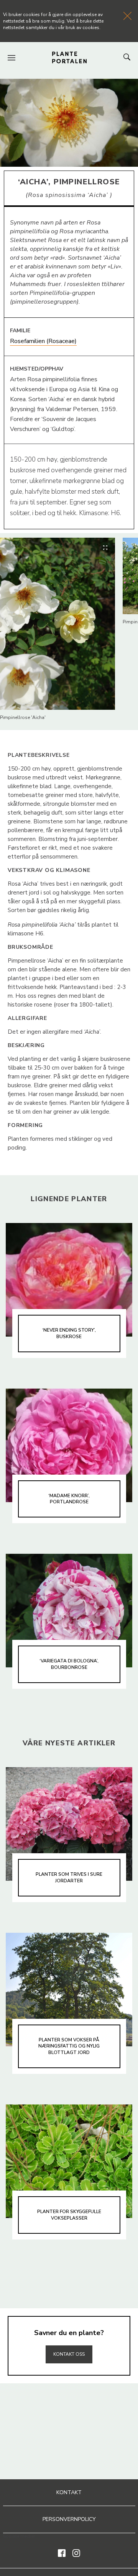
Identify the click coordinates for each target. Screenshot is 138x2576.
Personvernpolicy (69, 2519)
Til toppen (69, 2338)
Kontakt (69, 2492)
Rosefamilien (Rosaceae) (43, 341)
